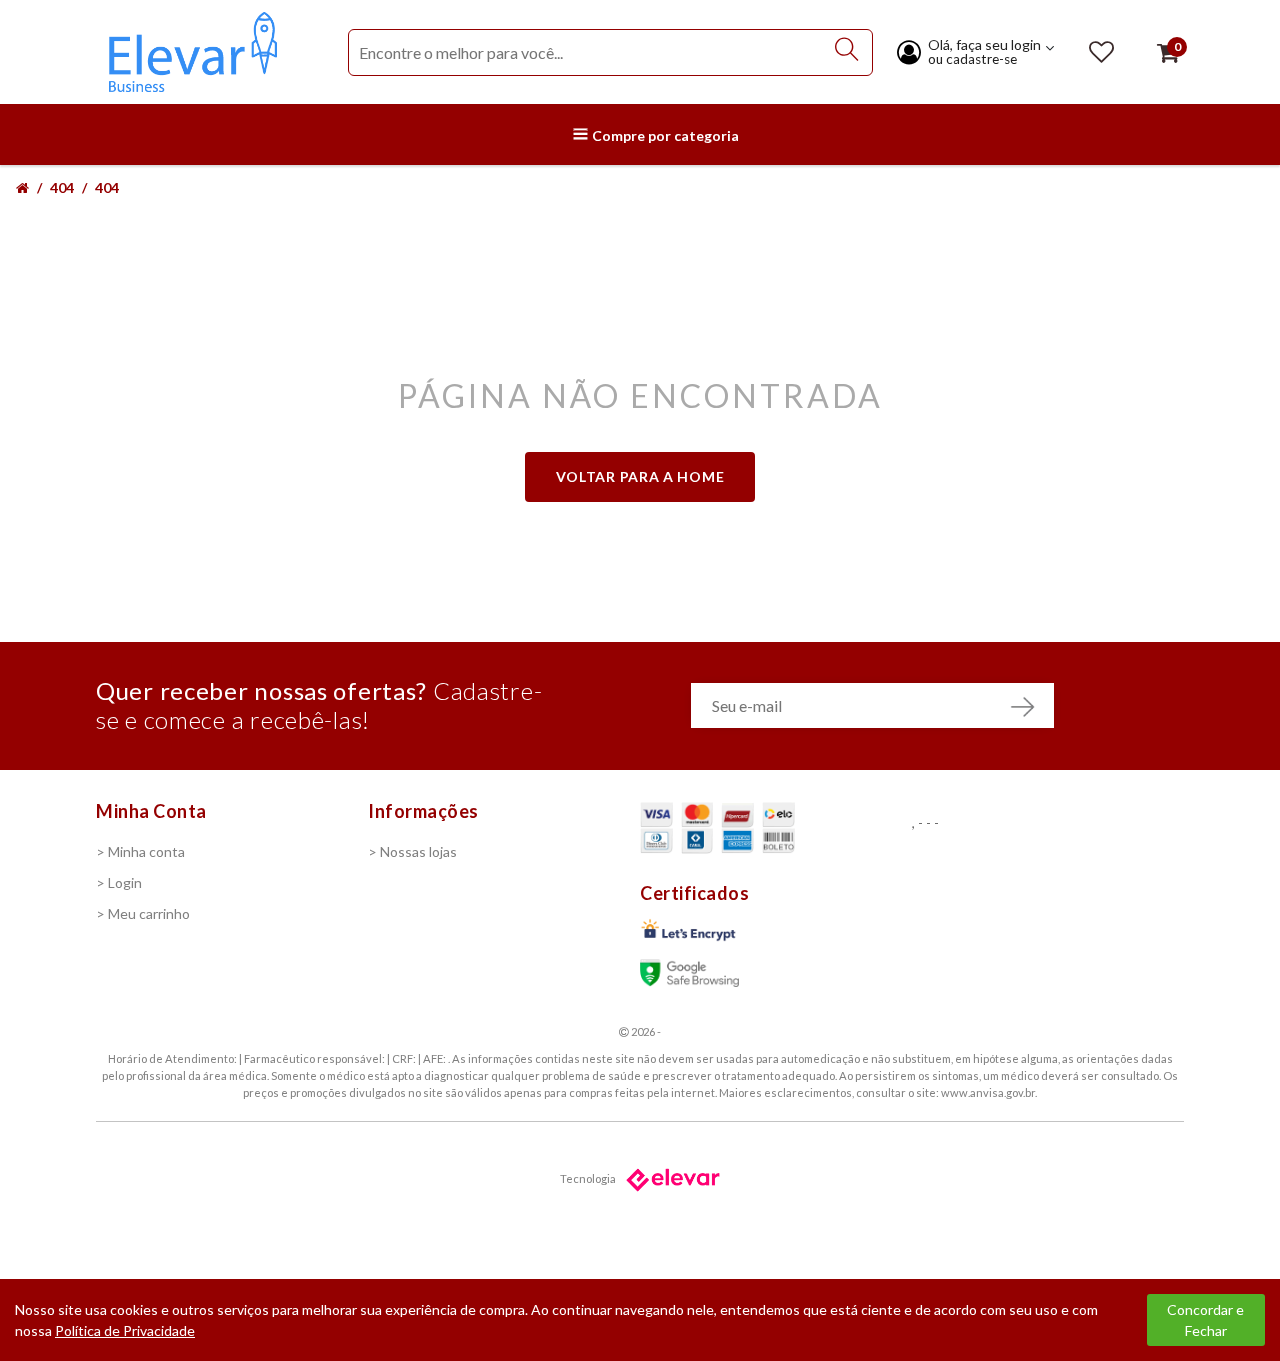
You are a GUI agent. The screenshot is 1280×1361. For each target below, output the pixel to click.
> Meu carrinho (143, 913)
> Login (119, 882)
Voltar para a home (640, 476)
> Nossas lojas (412, 851)
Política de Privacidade (125, 1330)
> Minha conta (140, 851)
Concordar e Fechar (1205, 1320)
